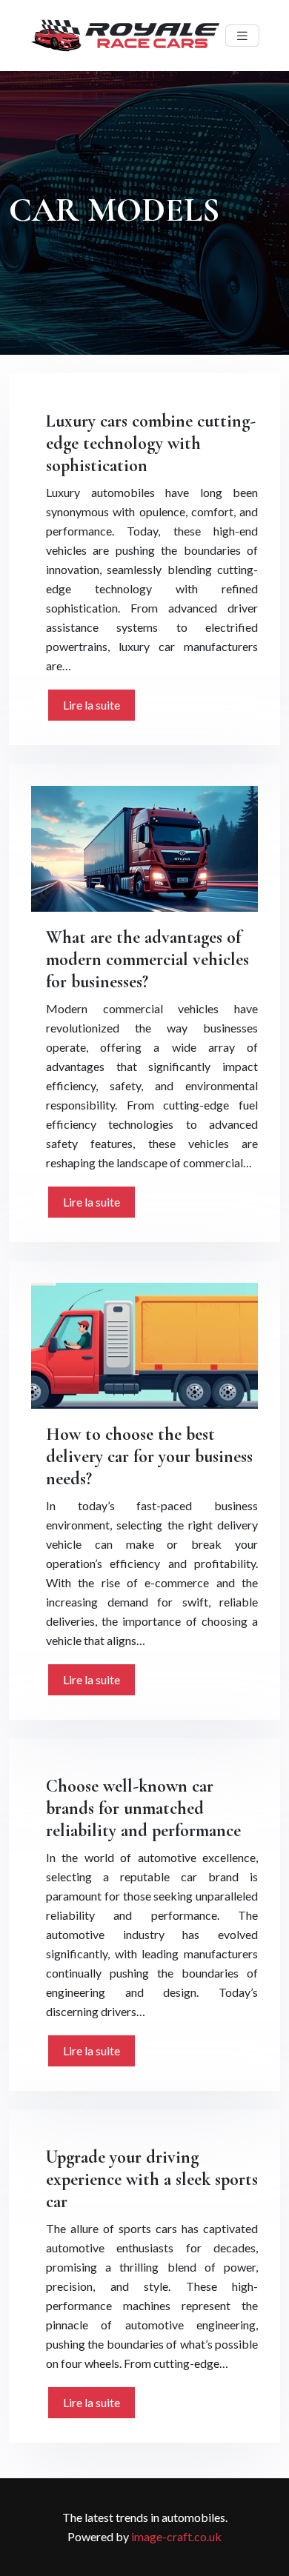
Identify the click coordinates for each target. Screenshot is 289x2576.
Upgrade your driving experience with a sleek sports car (152, 2179)
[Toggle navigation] (242, 36)
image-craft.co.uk (176, 2536)
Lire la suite (92, 705)
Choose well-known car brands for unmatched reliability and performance (143, 1808)
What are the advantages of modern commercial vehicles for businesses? (147, 960)
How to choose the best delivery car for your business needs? (149, 1456)
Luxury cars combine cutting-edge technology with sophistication (151, 443)
